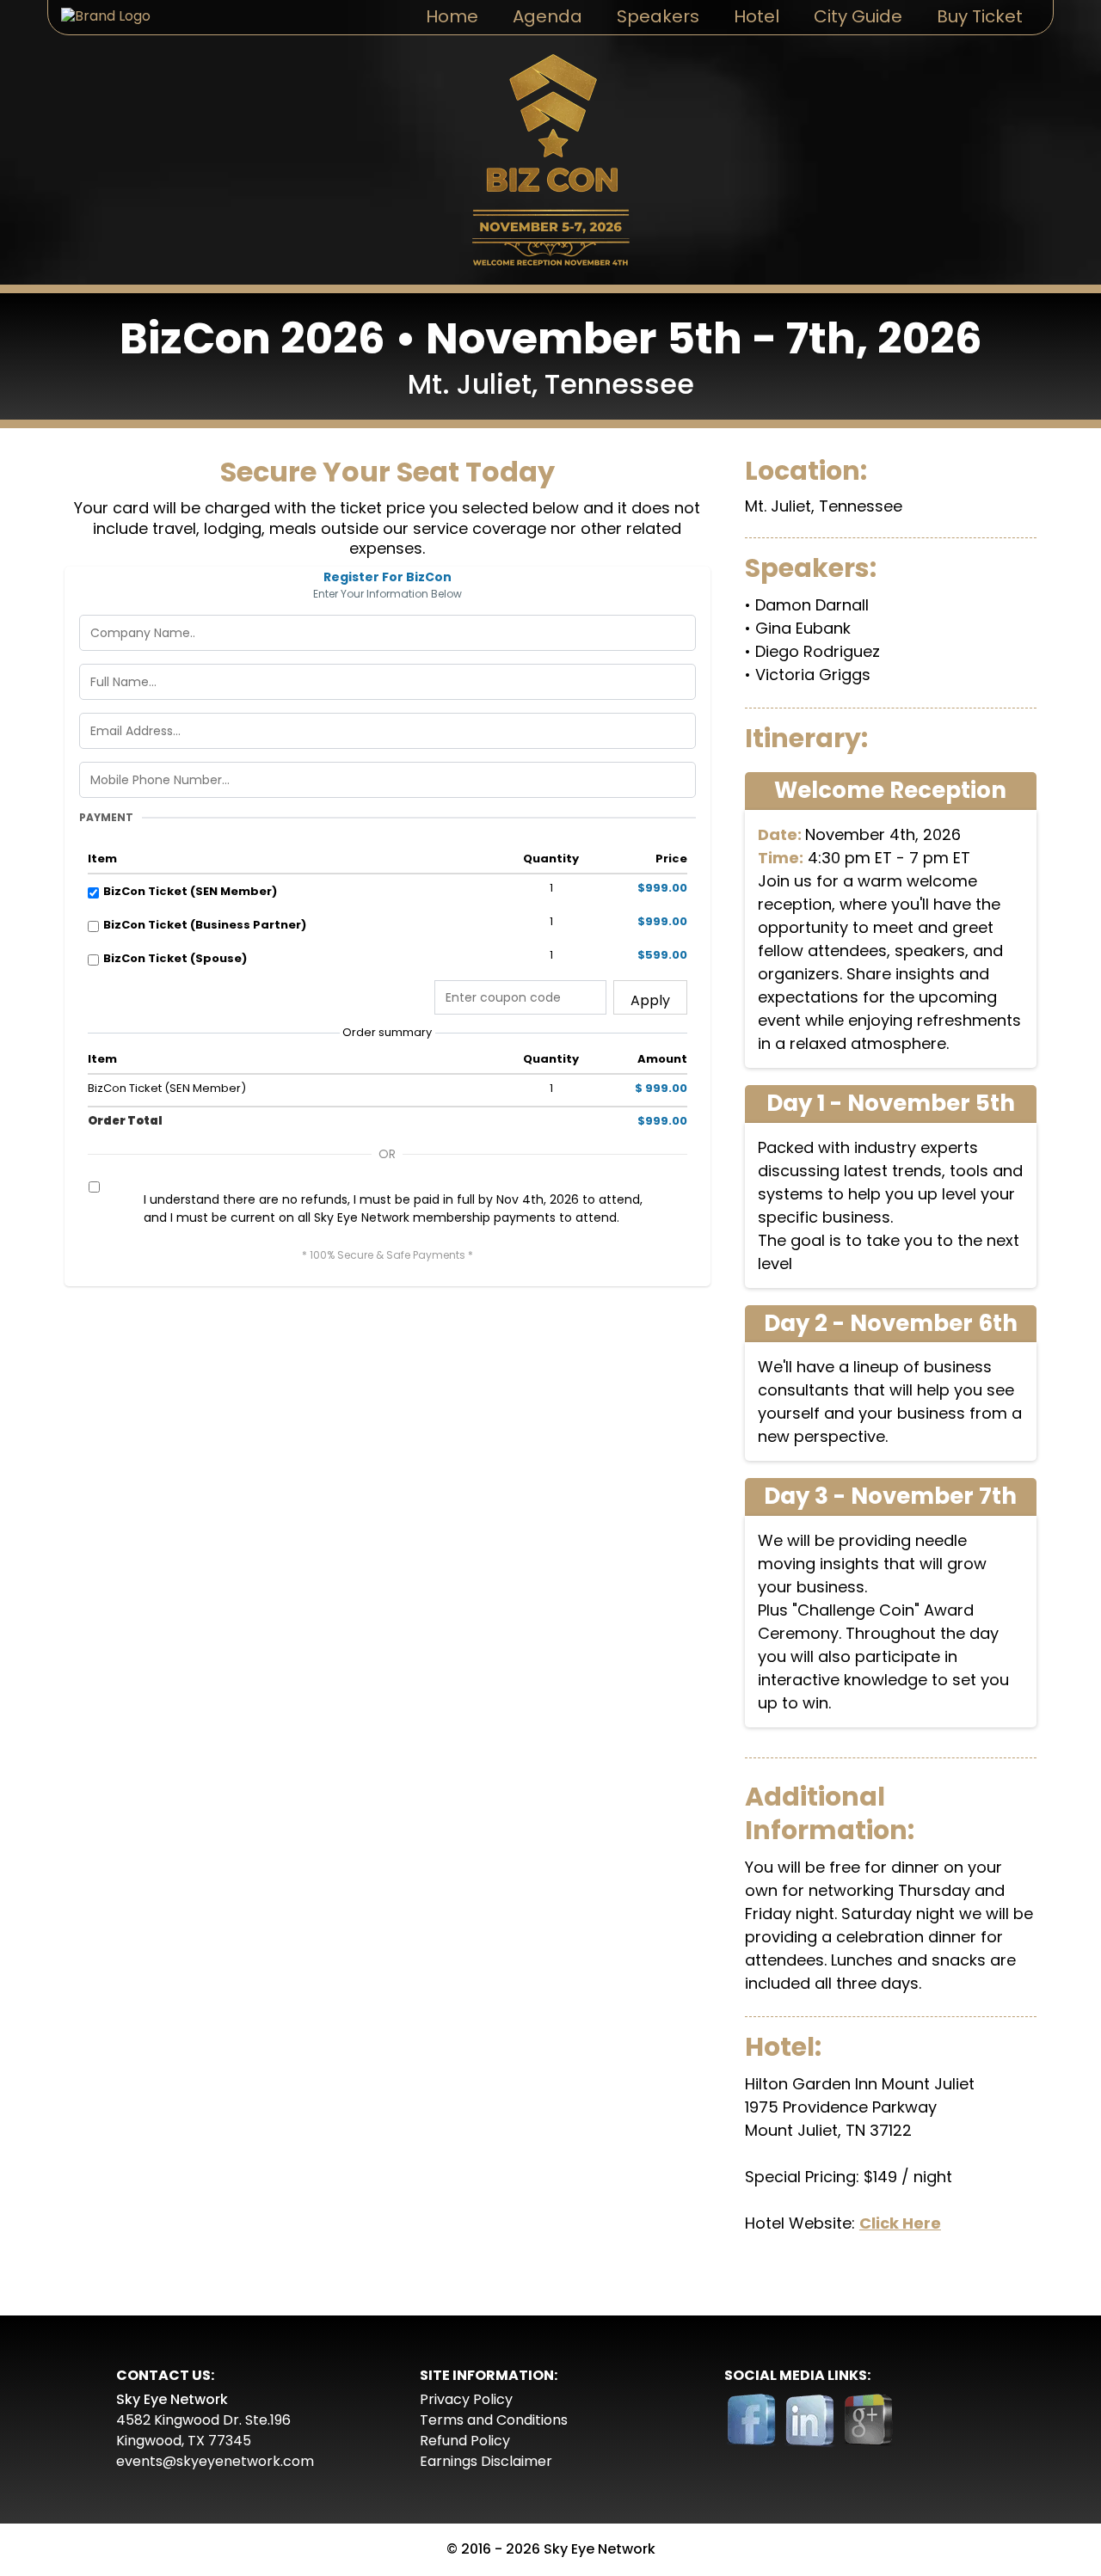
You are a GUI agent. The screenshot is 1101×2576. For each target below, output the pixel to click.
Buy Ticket (980, 16)
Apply (650, 1000)
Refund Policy (465, 2441)
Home (452, 16)
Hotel (757, 16)
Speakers (658, 16)
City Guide (858, 16)
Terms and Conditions (494, 2420)
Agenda (547, 16)
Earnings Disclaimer (486, 2461)
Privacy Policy (466, 2399)
